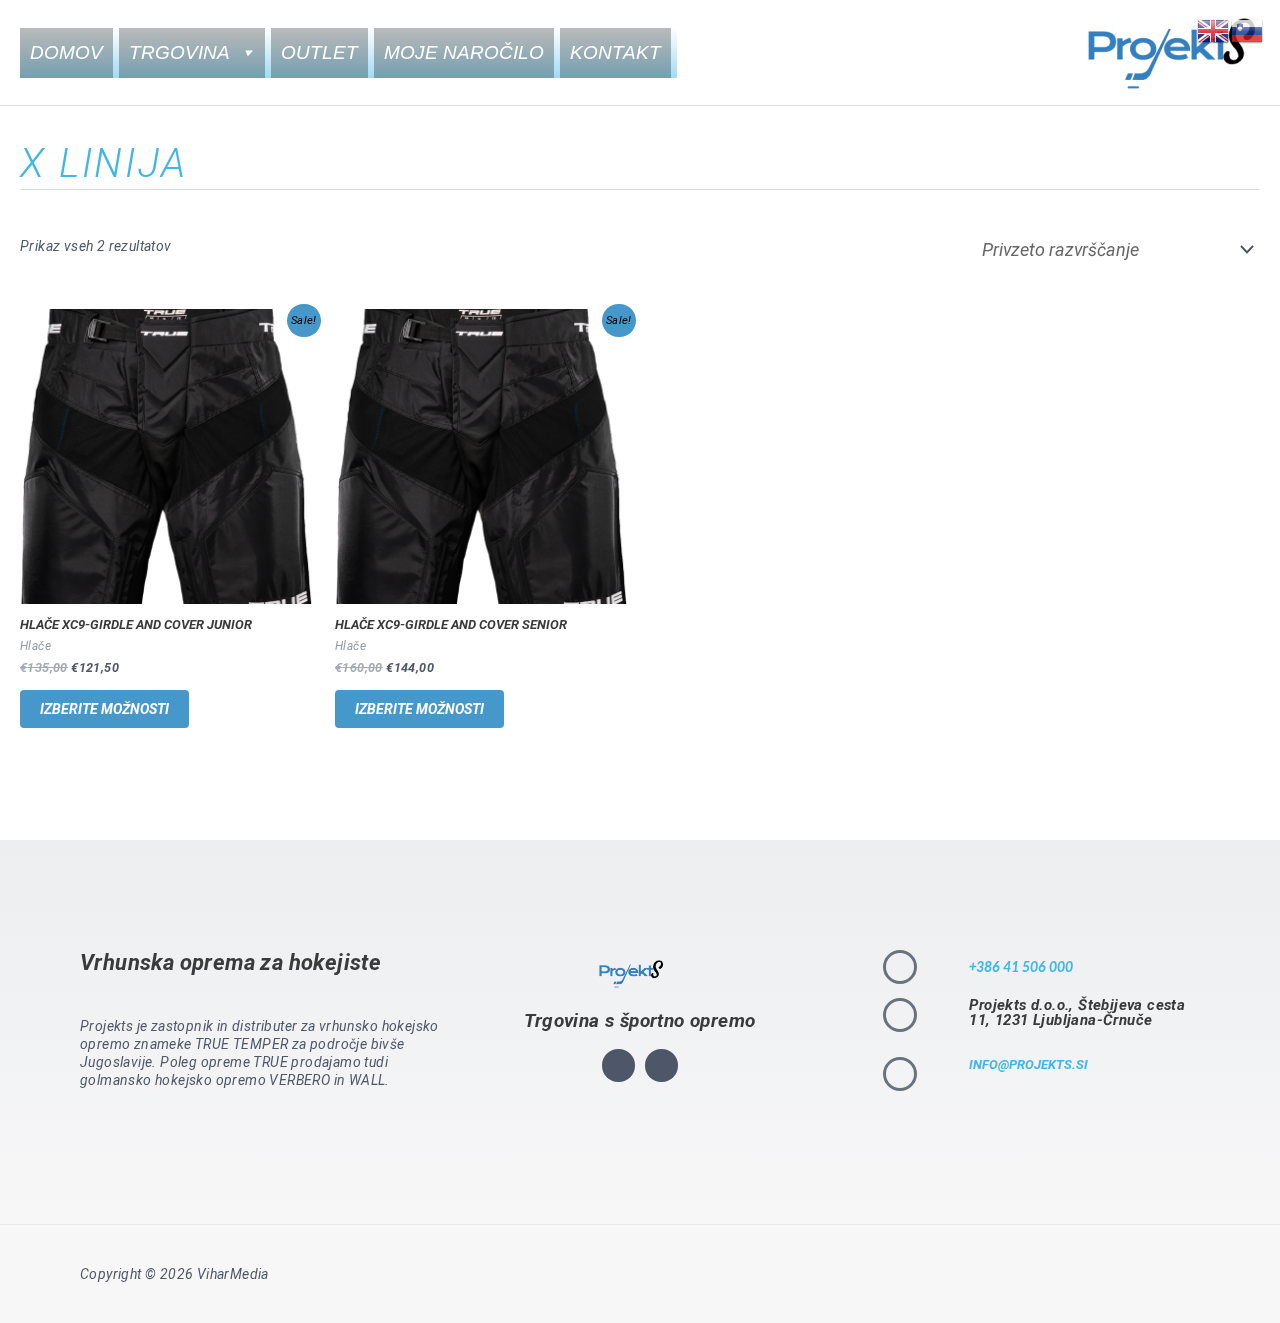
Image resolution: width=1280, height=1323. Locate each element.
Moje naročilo (464, 52)
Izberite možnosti (104, 709)
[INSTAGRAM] (618, 1065)
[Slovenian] (1248, 29)
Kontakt (615, 52)
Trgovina (179, 52)
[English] (1214, 29)
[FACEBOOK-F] (661, 1065)
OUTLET (319, 52)
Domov (66, 52)
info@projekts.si (1028, 1064)
